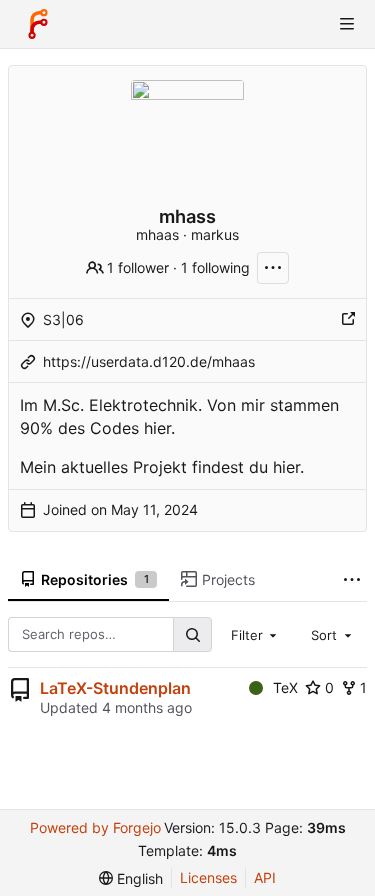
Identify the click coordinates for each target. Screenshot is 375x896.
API (265, 877)
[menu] (131, 878)
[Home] (38, 24)
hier (286, 467)
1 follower (138, 267)
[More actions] (273, 268)
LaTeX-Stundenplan (115, 688)
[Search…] (192, 634)
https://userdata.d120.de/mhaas (149, 361)
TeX (285, 687)
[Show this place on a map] (348, 320)
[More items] (352, 580)
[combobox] (256, 634)
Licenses (208, 877)
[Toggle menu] (347, 24)
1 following (215, 267)
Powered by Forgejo (95, 827)
